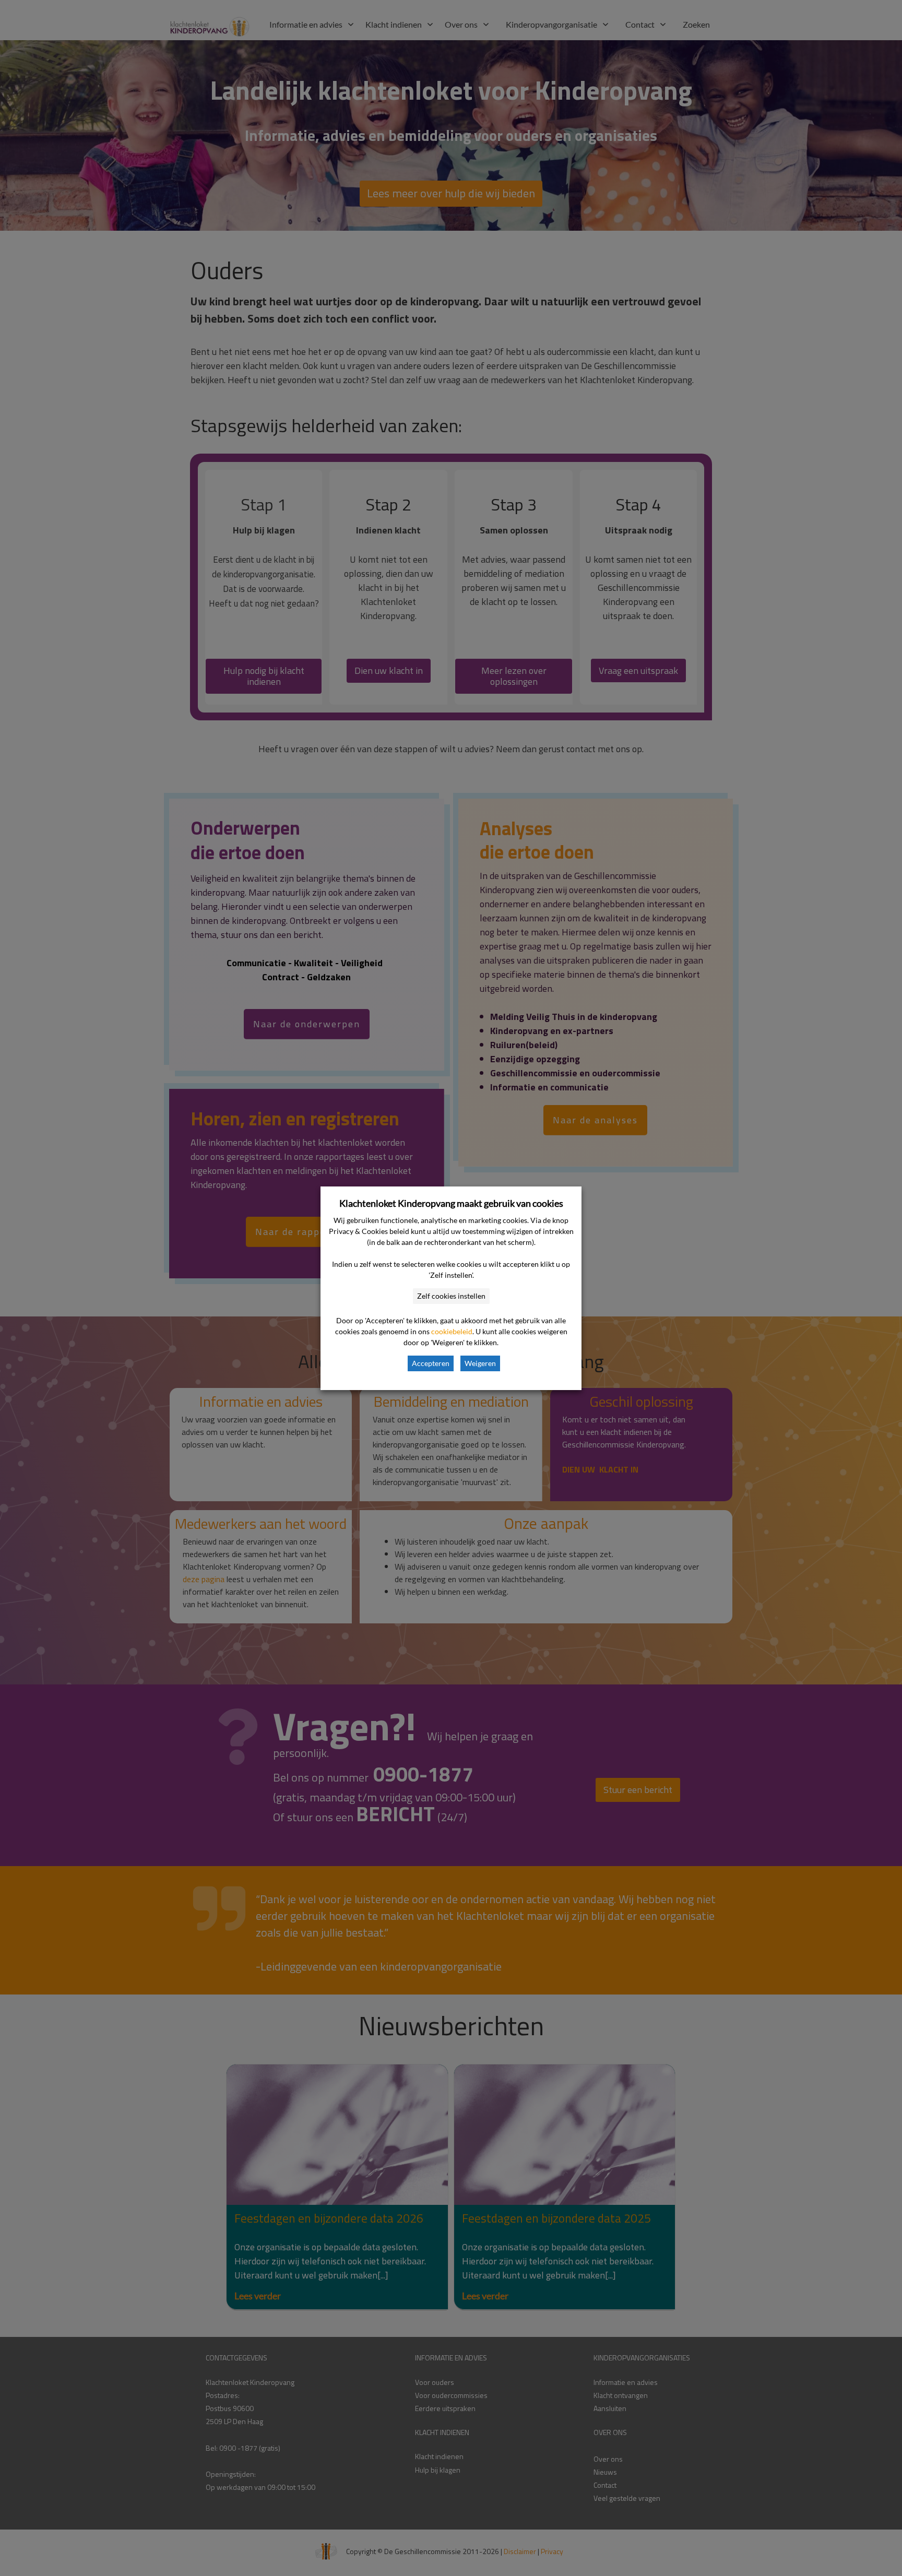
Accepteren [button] (431, 1363)
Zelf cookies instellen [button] (451, 1296)
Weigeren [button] (480, 1363)
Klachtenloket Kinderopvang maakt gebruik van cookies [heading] (451, 1203)
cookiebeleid (452, 1331)
